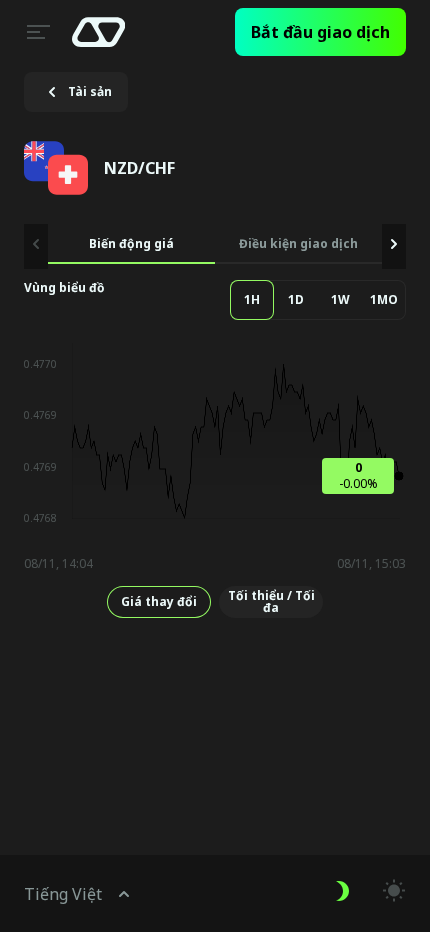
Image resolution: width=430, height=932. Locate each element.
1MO (384, 299)
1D (296, 299)
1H (252, 299)
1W (340, 299)
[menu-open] (36, 32)
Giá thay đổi (159, 601)
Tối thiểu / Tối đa (271, 601)
